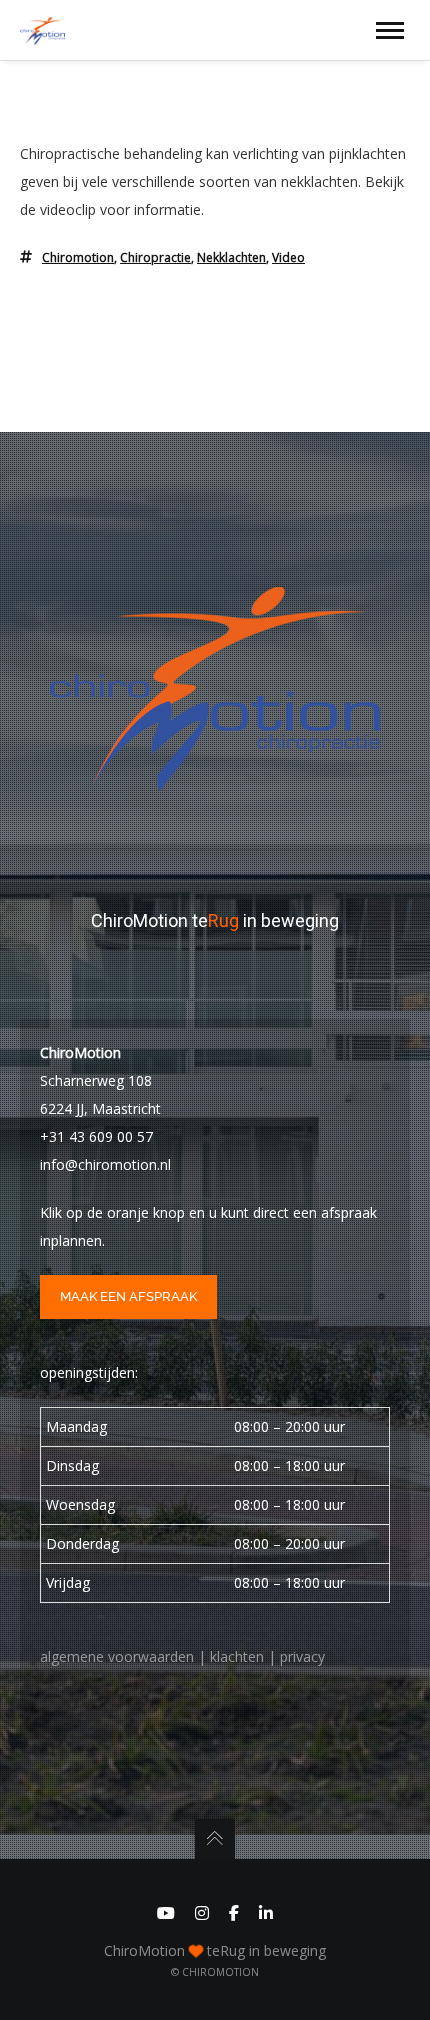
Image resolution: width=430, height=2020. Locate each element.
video (288, 257)
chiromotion (78, 257)
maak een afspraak (128, 1296)
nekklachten (231, 257)
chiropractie (155, 257)
